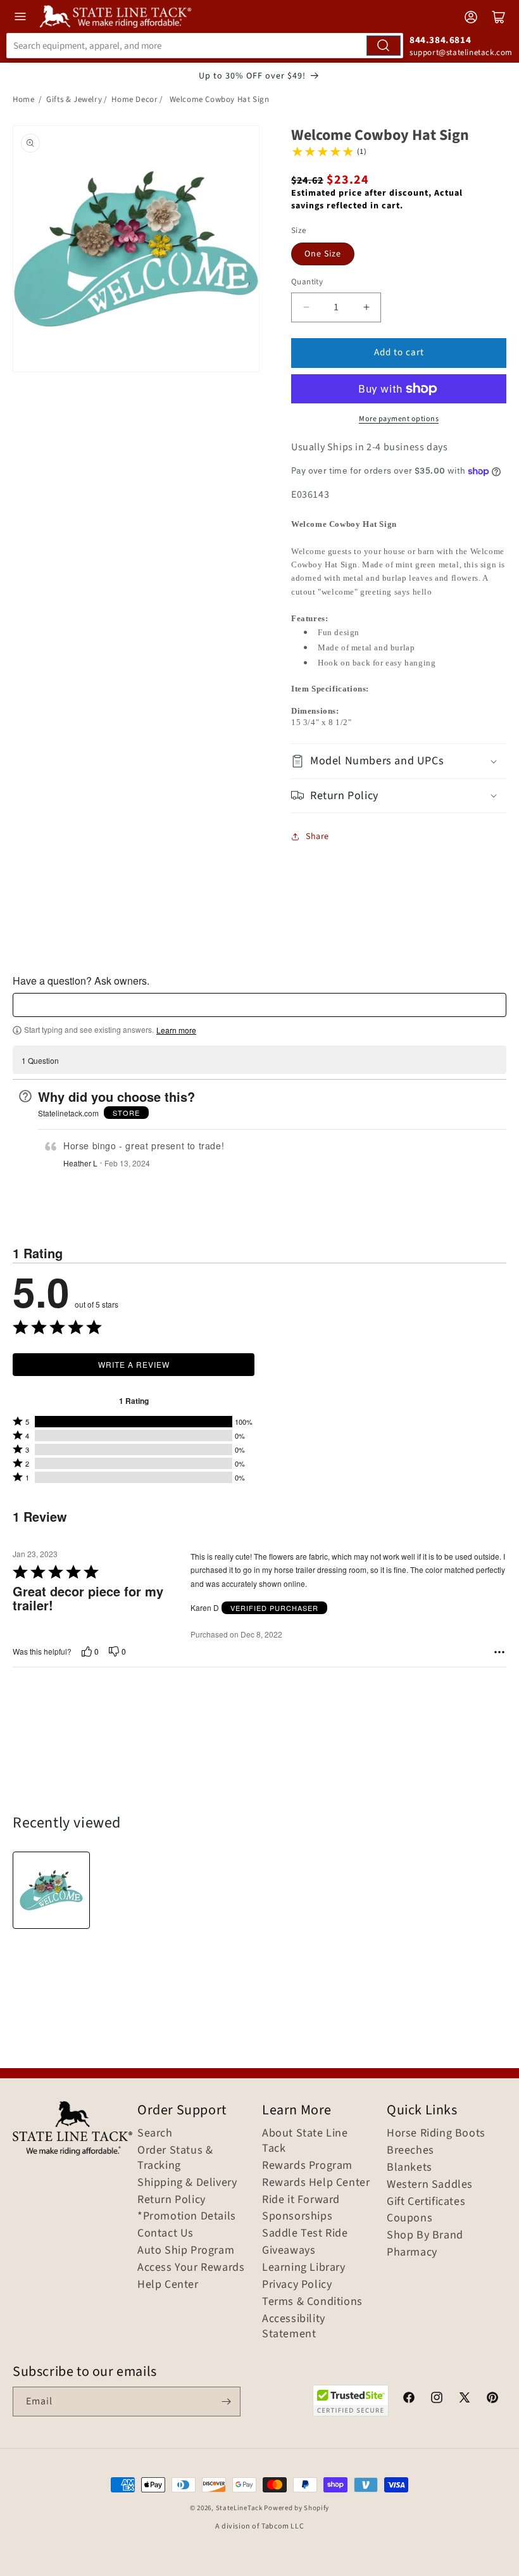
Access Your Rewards (191, 2268)
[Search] (384, 46)
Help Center (168, 2285)
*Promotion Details (187, 2216)
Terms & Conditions (312, 2302)
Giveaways (289, 2251)
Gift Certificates (426, 2202)
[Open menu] (20, 16)
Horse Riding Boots (436, 2133)
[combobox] (205, 46)
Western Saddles (430, 2185)
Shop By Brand (425, 2235)
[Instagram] (437, 2399)
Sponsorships (297, 2216)
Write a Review (134, 1364)
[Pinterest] (492, 2399)
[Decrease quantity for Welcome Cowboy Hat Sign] (306, 307)
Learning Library (304, 2268)
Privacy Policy (297, 2285)
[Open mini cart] (499, 17)
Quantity (307, 282)
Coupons (410, 2218)
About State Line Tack (305, 2141)
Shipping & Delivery (187, 2183)
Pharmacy (412, 2252)
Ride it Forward (301, 2200)
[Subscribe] (226, 2402)
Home (23, 99)
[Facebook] (409, 2399)
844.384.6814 (440, 40)
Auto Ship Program (186, 2251)
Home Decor (134, 99)
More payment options (399, 419)
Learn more (176, 1030)
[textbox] (259, 1005)
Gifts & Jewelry (74, 99)
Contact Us (166, 2233)
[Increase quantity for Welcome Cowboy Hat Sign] (366, 307)
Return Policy (172, 2200)
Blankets (410, 2168)
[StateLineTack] (116, 16)
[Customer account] (471, 17)
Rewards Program (307, 2166)
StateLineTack (239, 2508)
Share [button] (317, 837)
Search (155, 2133)
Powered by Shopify (297, 2508)
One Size (323, 254)
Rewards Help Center (316, 2183)
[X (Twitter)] (465, 2399)
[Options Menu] (499, 1652)
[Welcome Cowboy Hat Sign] (51, 1890)
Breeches (410, 2150)
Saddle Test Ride (305, 2233)
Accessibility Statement (294, 2327)
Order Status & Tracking (175, 2158)
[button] (399, 761)
